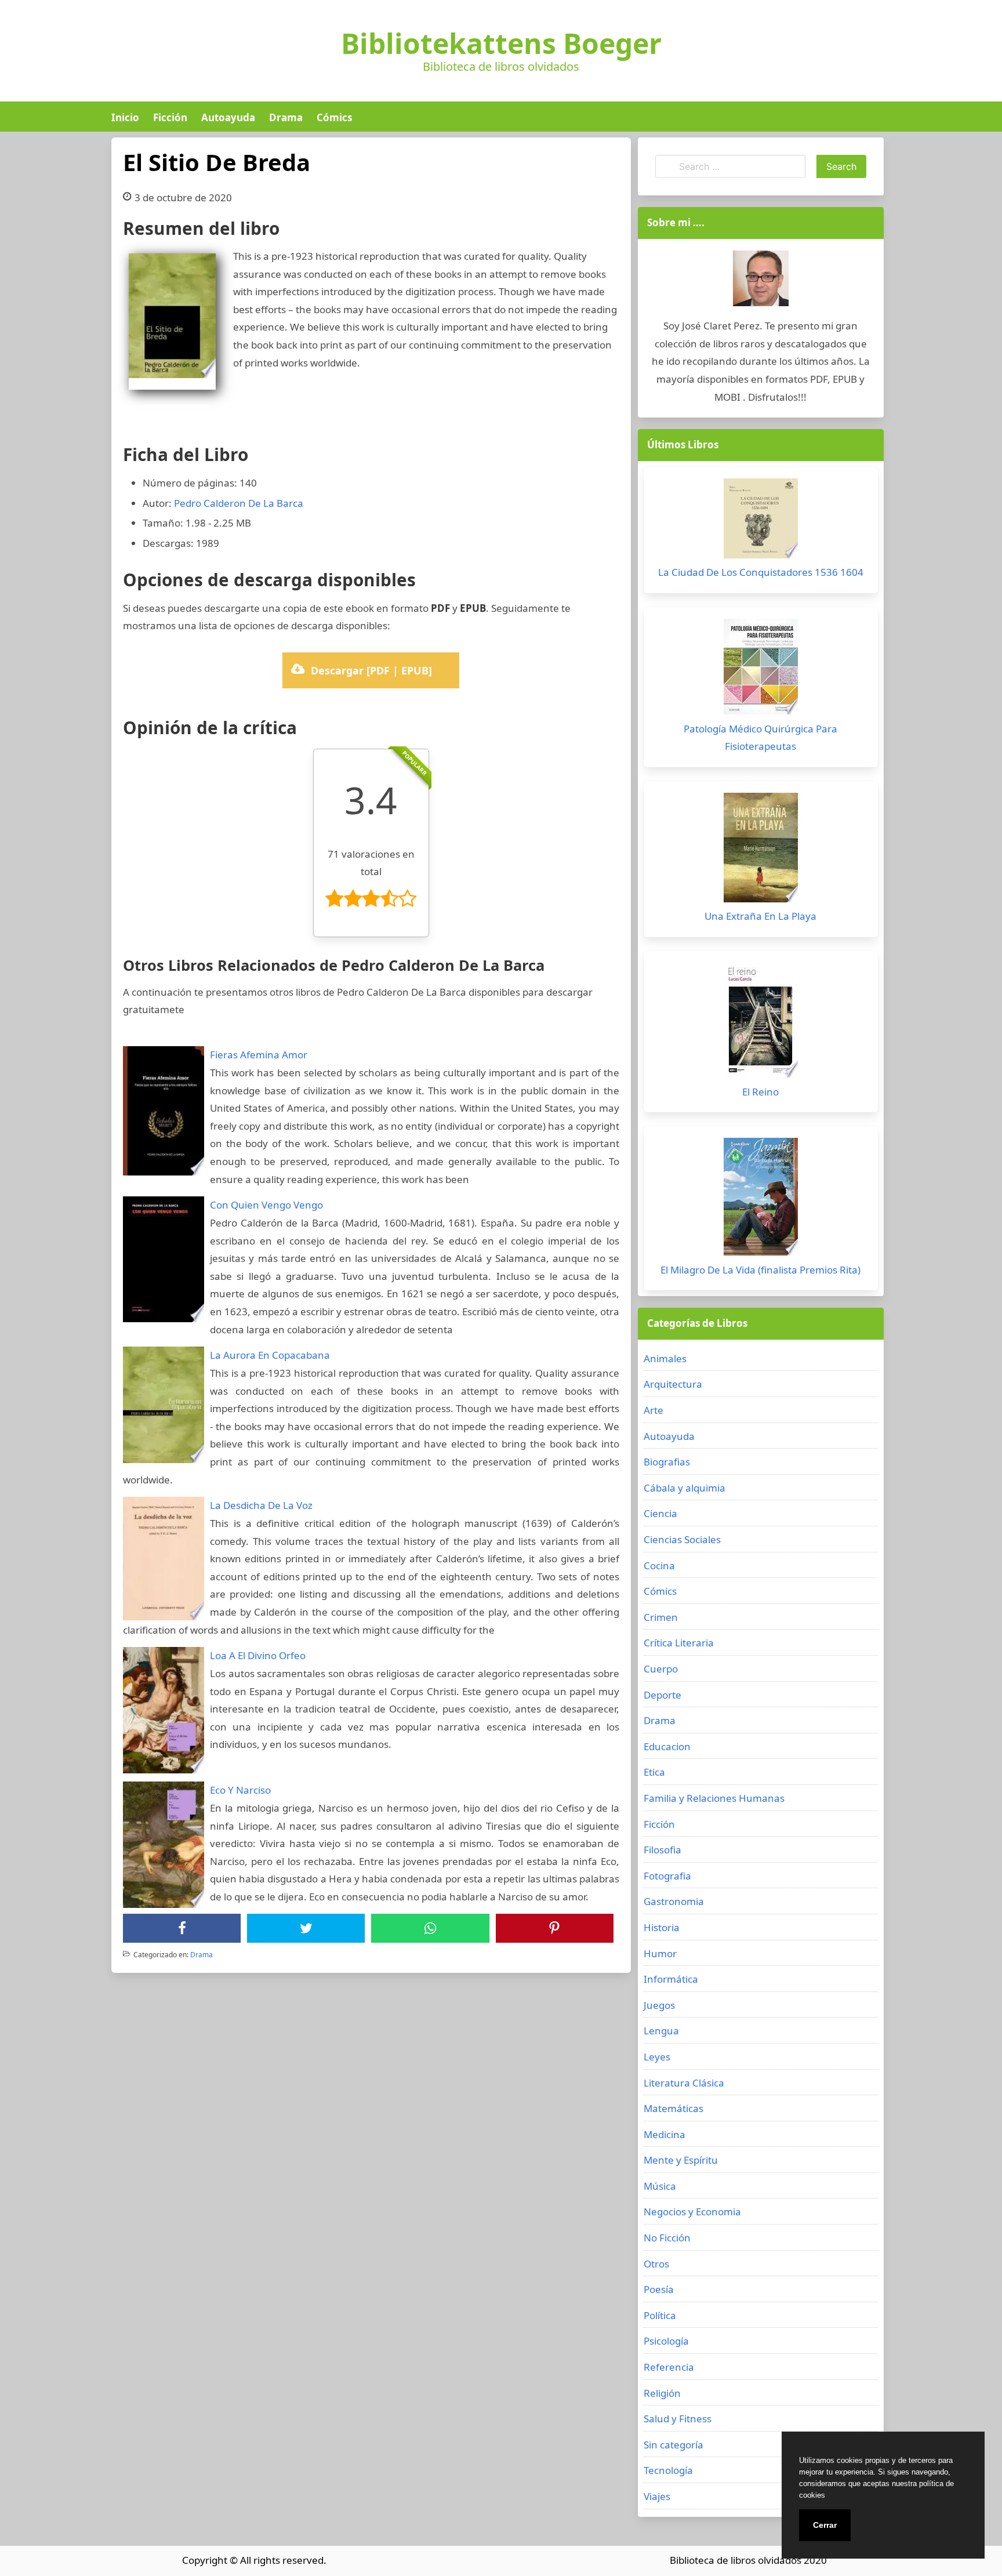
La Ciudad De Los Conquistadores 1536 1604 (761, 572)
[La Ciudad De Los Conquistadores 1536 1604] (761, 521)
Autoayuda (228, 117)
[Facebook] (182, 1928)
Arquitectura (673, 1384)
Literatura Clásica (684, 2083)
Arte (654, 1410)
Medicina (665, 2134)
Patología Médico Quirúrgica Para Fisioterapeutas (760, 738)
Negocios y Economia (692, 2212)
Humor (660, 1953)
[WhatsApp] (430, 1928)
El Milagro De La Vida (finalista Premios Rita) (760, 1270)
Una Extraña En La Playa (760, 916)
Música (660, 2186)
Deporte (662, 1695)
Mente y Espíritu (681, 2160)
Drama (286, 117)
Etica (654, 1772)
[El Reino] (761, 1023)
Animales (665, 1358)
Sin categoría (674, 2445)
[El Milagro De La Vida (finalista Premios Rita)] (761, 1200)
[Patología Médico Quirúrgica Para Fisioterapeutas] (761, 670)
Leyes (657, 2057)
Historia (662, 1927)
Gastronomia (674, 1901)
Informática (671, 1979)
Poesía (659, 2289)
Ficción (170, 117)
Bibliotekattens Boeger (501, 43)
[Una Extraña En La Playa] (761, 850)
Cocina (659, 1565)
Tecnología (668, 2470)
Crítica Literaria (679, 1643)
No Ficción (667, 2238)
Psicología (666, 2341)
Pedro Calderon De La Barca (239, 503)
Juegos (659, 2005)
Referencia (669, 2367)
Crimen (661, 1617)
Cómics (334, 117)
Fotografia (667, 1876)
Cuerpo (661, 1669)
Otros (656, 2264)
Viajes (657, 2496)
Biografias (667, 1462)
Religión (662, 2393)
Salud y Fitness (678, 2419)
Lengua (661, 2031)
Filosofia (662, 1850)
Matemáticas (674, 2108)
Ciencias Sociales (682, 1539)
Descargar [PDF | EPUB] (371, 670)
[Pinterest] (554, 1928)
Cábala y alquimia (685, 1488)
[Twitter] (306, 1928)
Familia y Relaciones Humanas (714, 1798)
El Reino (760, 1092)
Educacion (667, 1746)
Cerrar (825, 2525)
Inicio (125, 117)
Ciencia (660, 1513)
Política (660, 2315)
